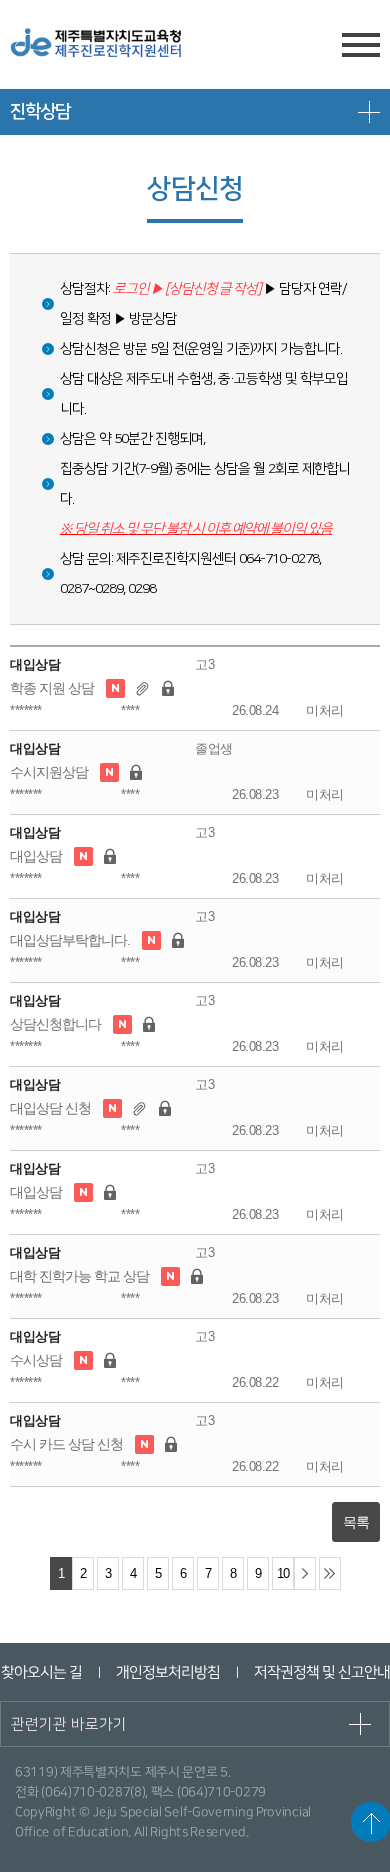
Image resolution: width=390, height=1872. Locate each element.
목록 (356, 1522)
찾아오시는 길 (40, 1672)
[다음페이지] (305, 1573)
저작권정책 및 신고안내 (321, 1672)
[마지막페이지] (330, 1573)
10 (283, 1574)
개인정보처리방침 (167, 1672)
